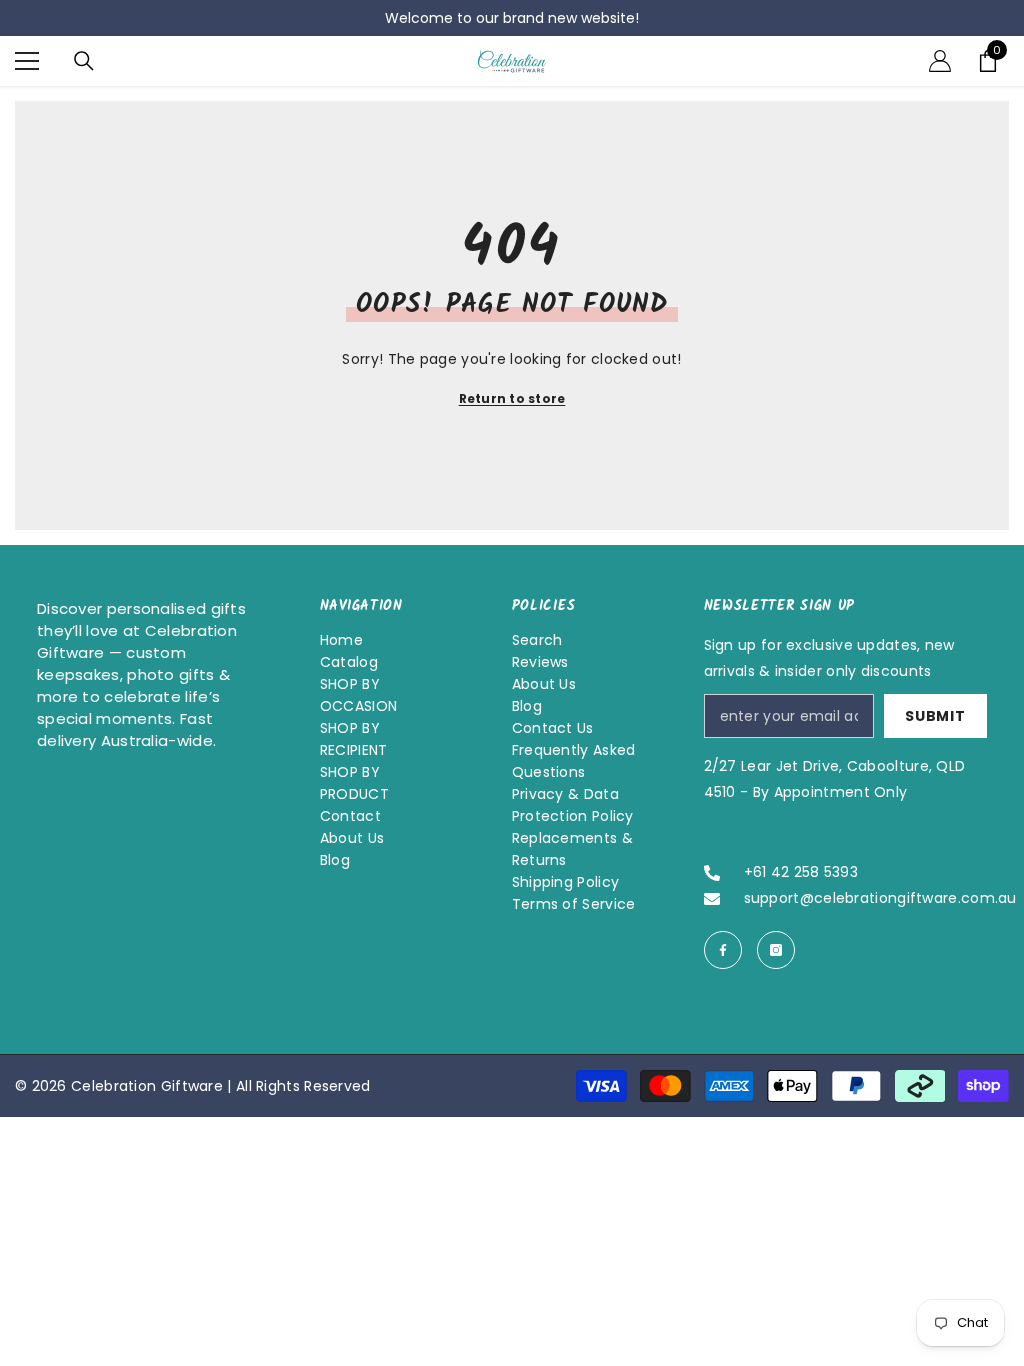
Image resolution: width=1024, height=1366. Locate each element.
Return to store (512, 398)
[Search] (84, 61)
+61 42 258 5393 (801, 872)
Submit (935, 716)
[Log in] (940, 61)
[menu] (27, 61)
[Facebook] (723, 950)
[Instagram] (776, 950)
